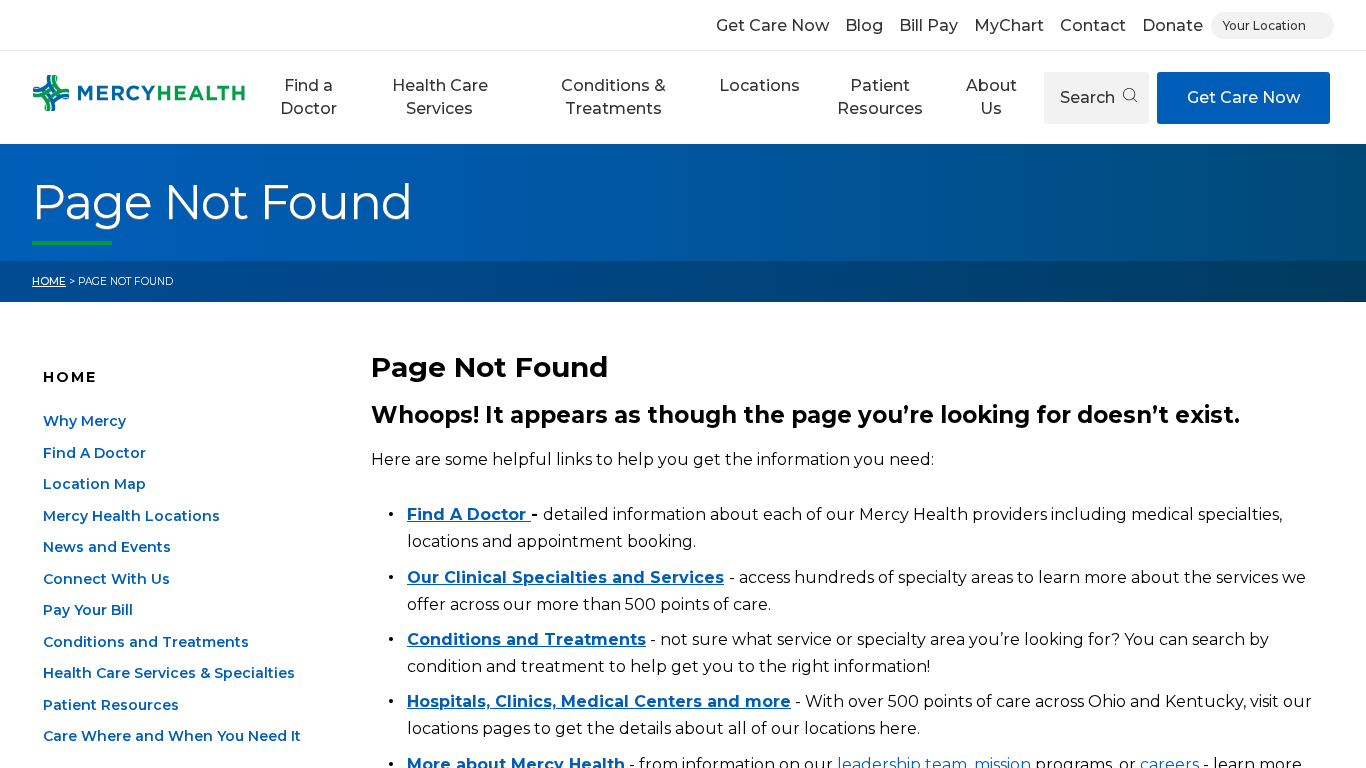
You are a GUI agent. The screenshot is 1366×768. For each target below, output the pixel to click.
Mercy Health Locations (131, 516)
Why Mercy (84, 421)
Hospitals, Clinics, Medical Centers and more (599, 701)
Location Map (94, 484)
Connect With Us (106, 579)
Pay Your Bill (88, 610)
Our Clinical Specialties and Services (565, 577)
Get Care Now (772, 25)
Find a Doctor (308, 96)
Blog (864, 25)
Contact (1093, 25)
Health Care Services (440, 96)
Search (1089, 97)
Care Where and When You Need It (172, 736)
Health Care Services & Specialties (169, 673)
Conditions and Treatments (146, 642)
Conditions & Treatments (613, 96)
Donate (1172, 25)
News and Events (107, 547)
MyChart (1009, 25)
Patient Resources (880, 96)
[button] (308, 97)
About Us (991, 96)
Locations (759, 85)
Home (49, 281)
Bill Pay (928, 25)
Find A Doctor (94, 453)
